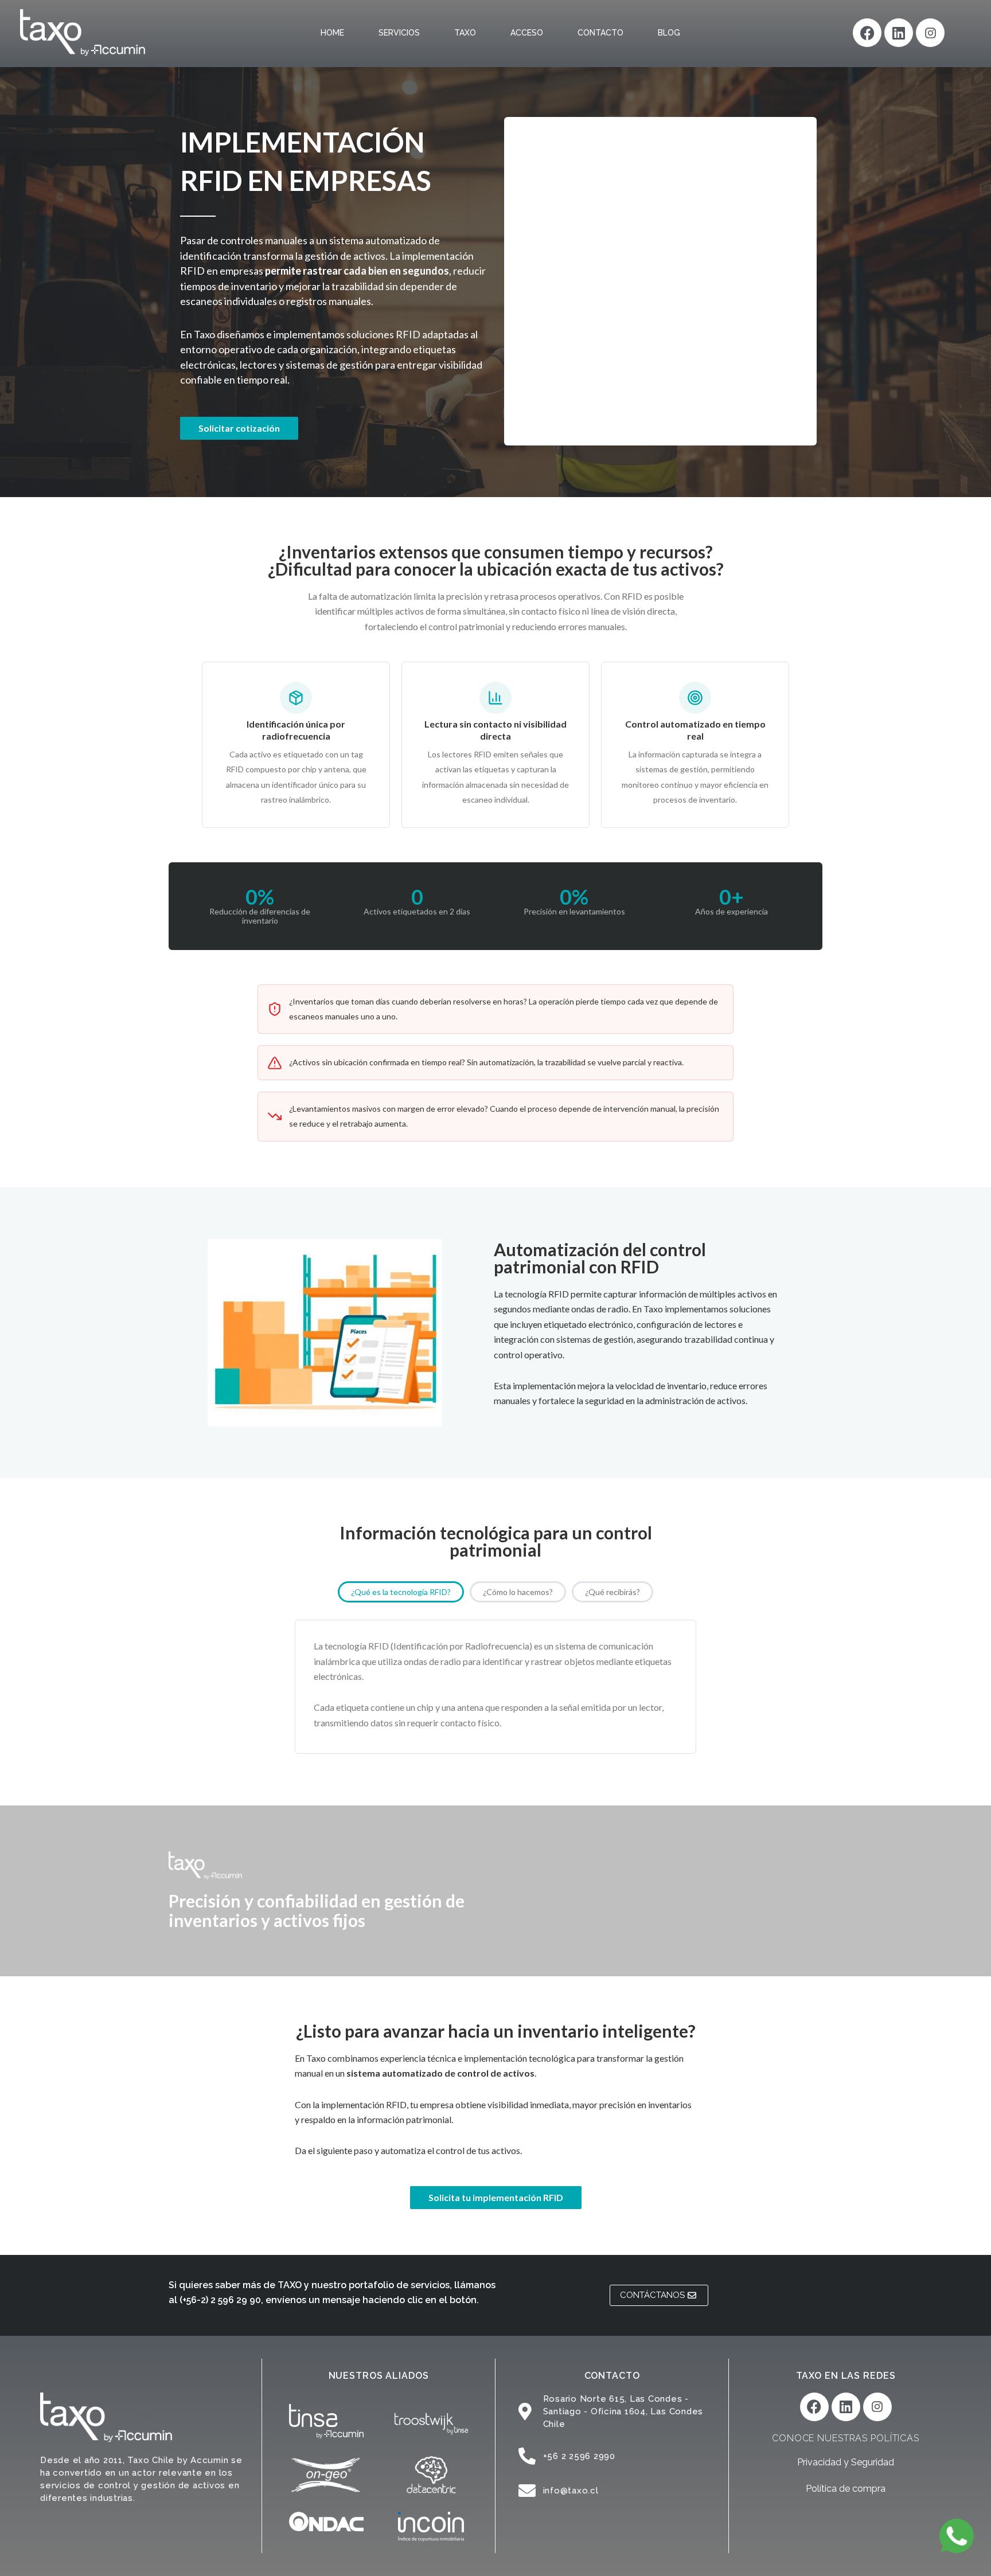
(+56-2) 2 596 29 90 (220, 2300)
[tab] (401, 1592)
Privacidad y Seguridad (846, 2462)
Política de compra (846, 2489)
